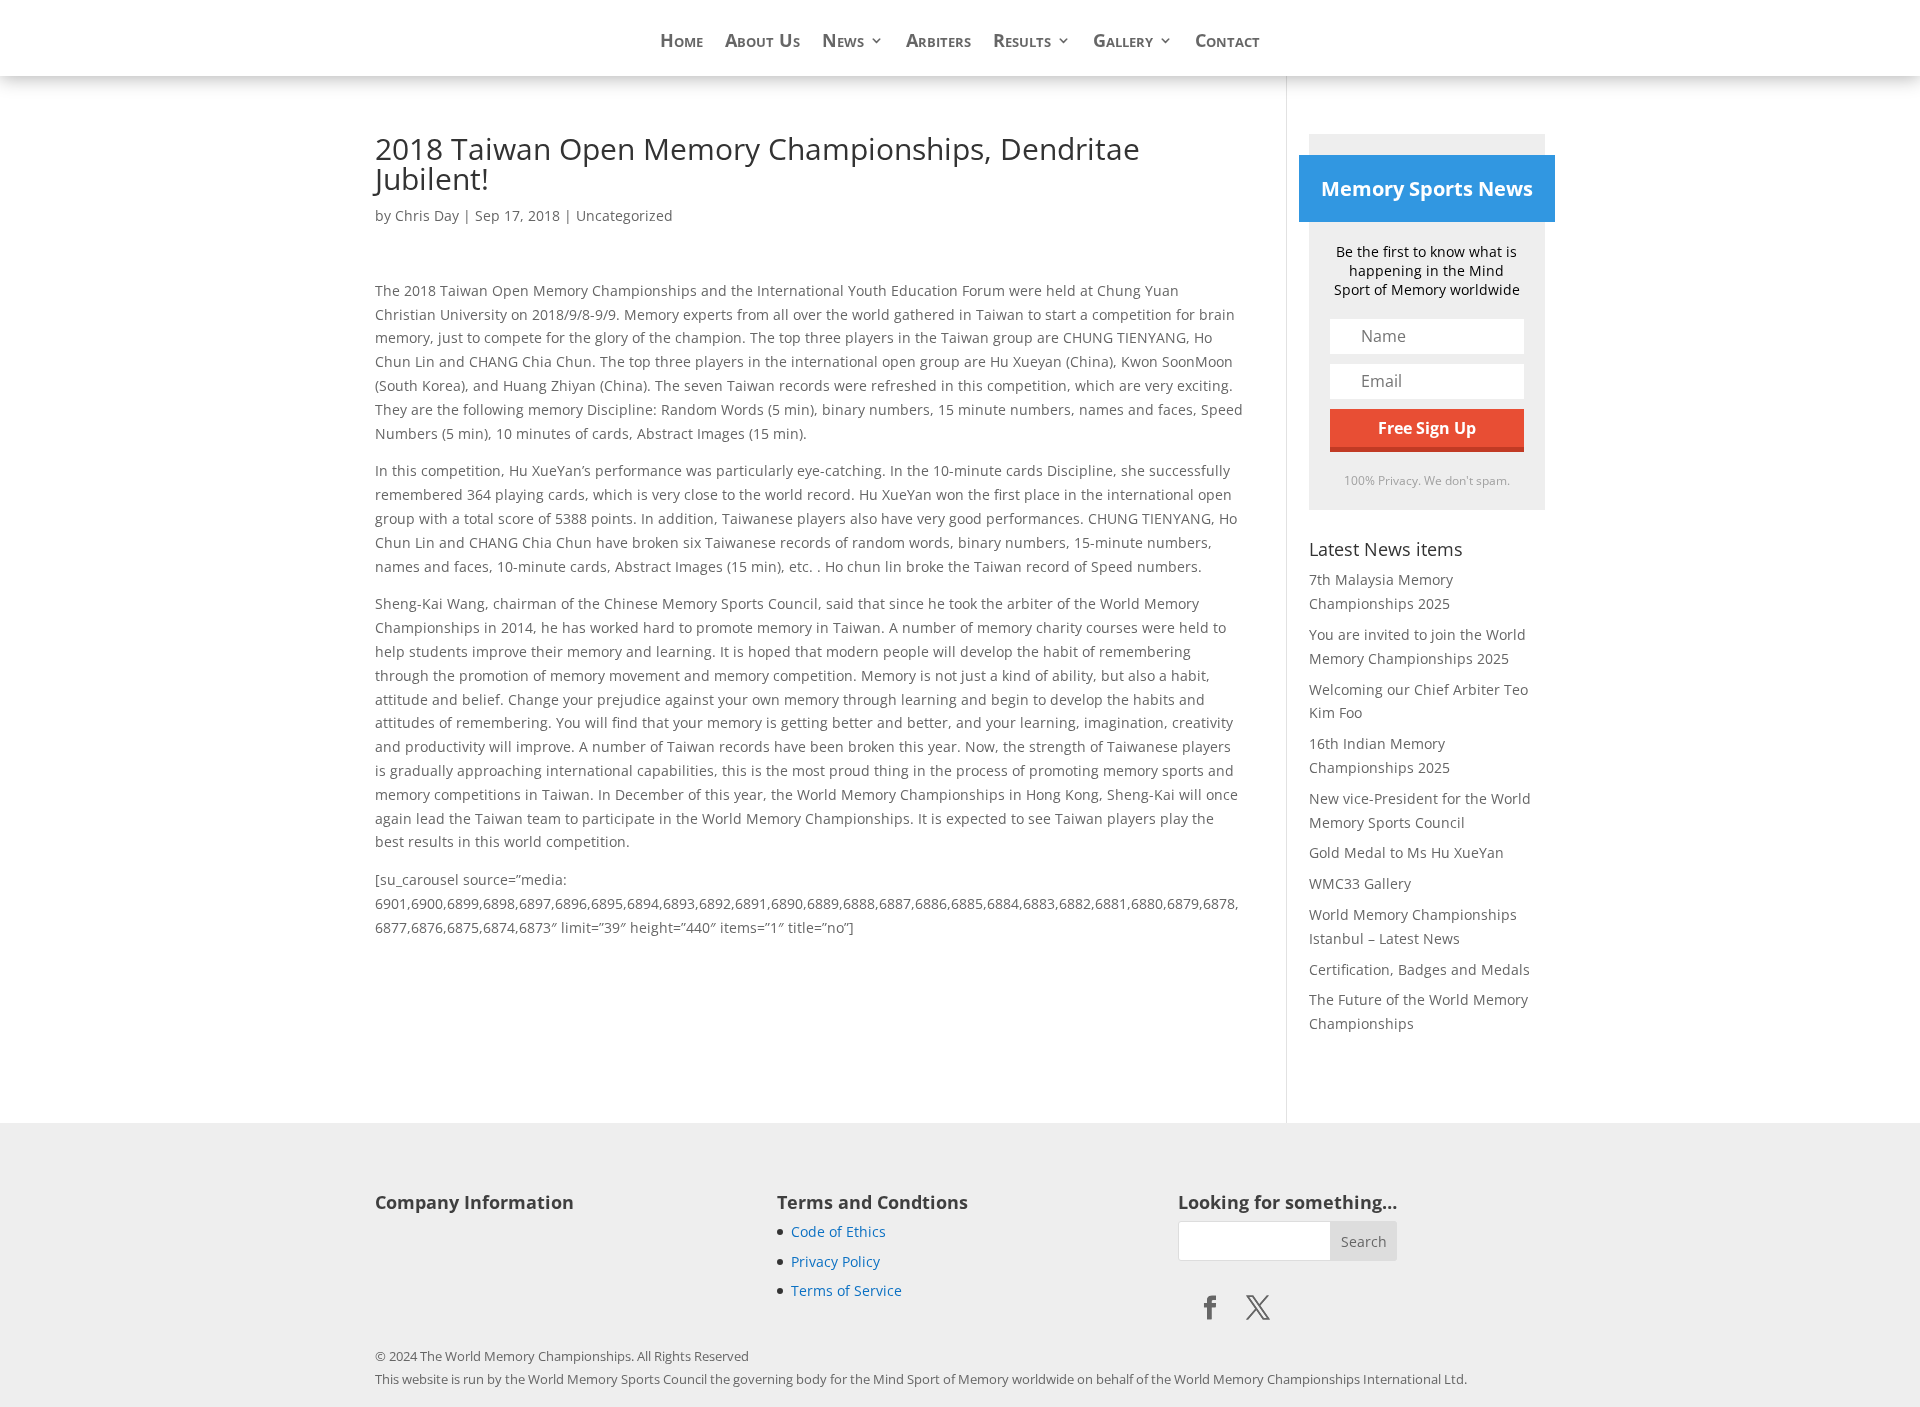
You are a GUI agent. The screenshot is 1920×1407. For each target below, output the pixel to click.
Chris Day (427, 215)
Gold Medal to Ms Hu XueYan (1406, 852)
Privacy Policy (835, 1261)
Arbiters (938, 42)
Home (681, 42)
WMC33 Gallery (1360, 883)
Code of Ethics (838, 1231)
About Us (762, 42)
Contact (1227, 42)
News (843, 42)
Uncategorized (624, 215)
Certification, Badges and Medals (1419, 969)
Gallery (1123, 42)
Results (1022, 42)
